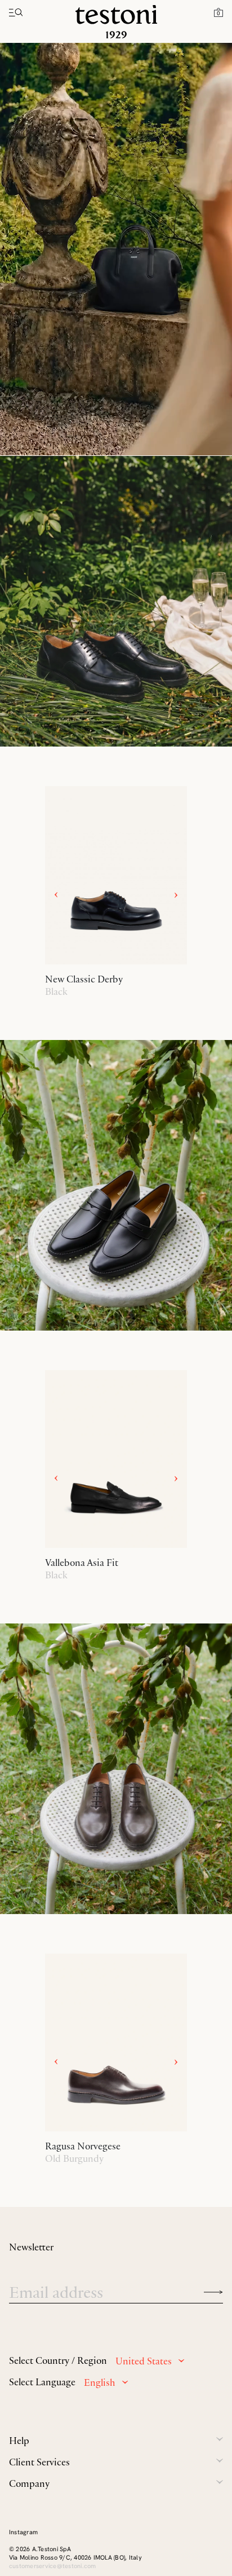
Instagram (23, 2532)
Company (29, 2483)
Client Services (39, 2462)
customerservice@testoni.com (52, 2566)
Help (19, 2441)
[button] (218, 12)
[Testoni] (116, 22)
